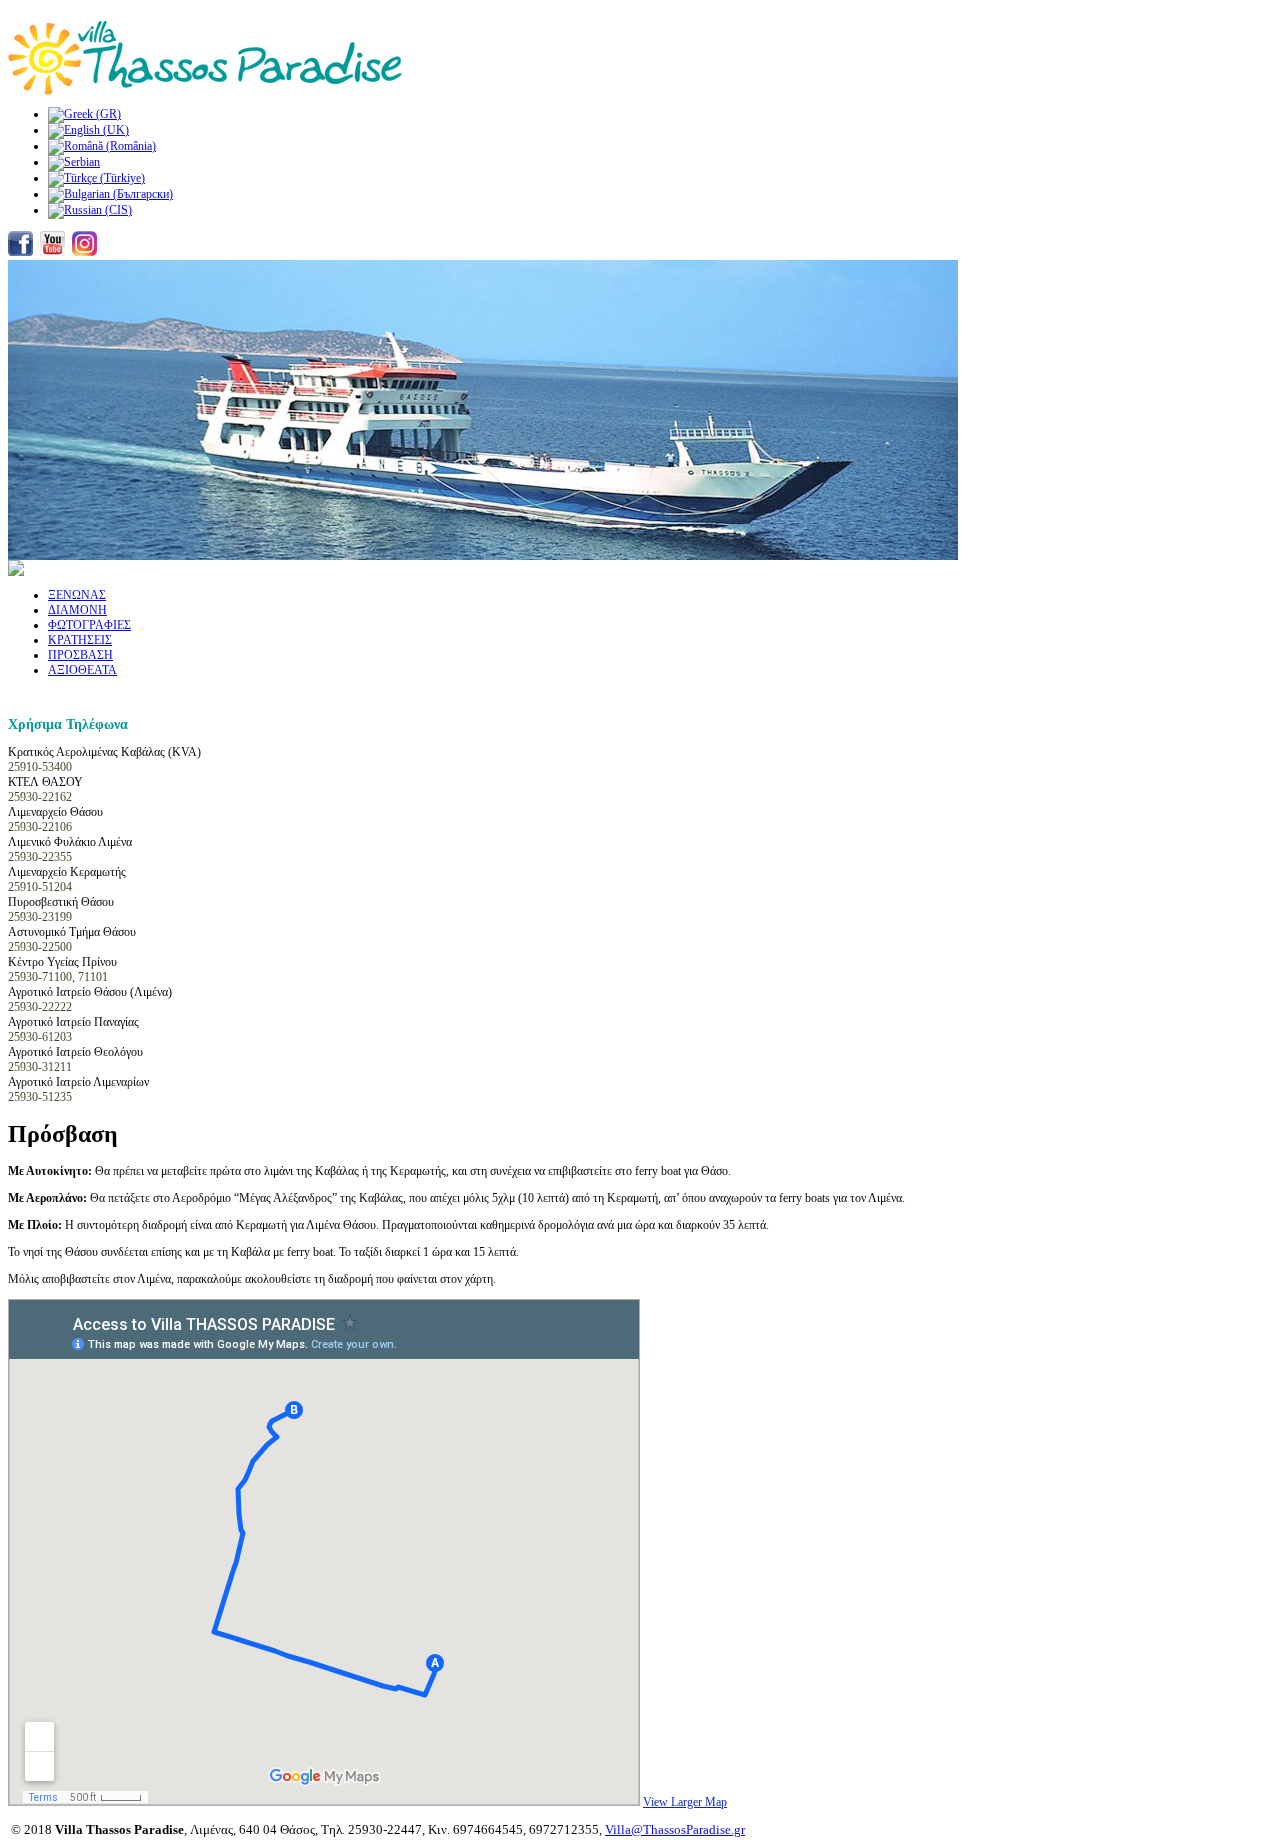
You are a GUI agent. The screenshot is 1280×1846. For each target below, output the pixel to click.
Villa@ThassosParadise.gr (675, 1829)
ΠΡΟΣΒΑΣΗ (80, 655)
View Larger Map (685, 1802)
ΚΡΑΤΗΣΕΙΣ (80, 640)
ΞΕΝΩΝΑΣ (77, 595)
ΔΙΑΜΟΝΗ (77, 610)
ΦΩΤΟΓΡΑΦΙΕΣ (89, 625)
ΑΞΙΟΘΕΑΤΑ (82, 670)
